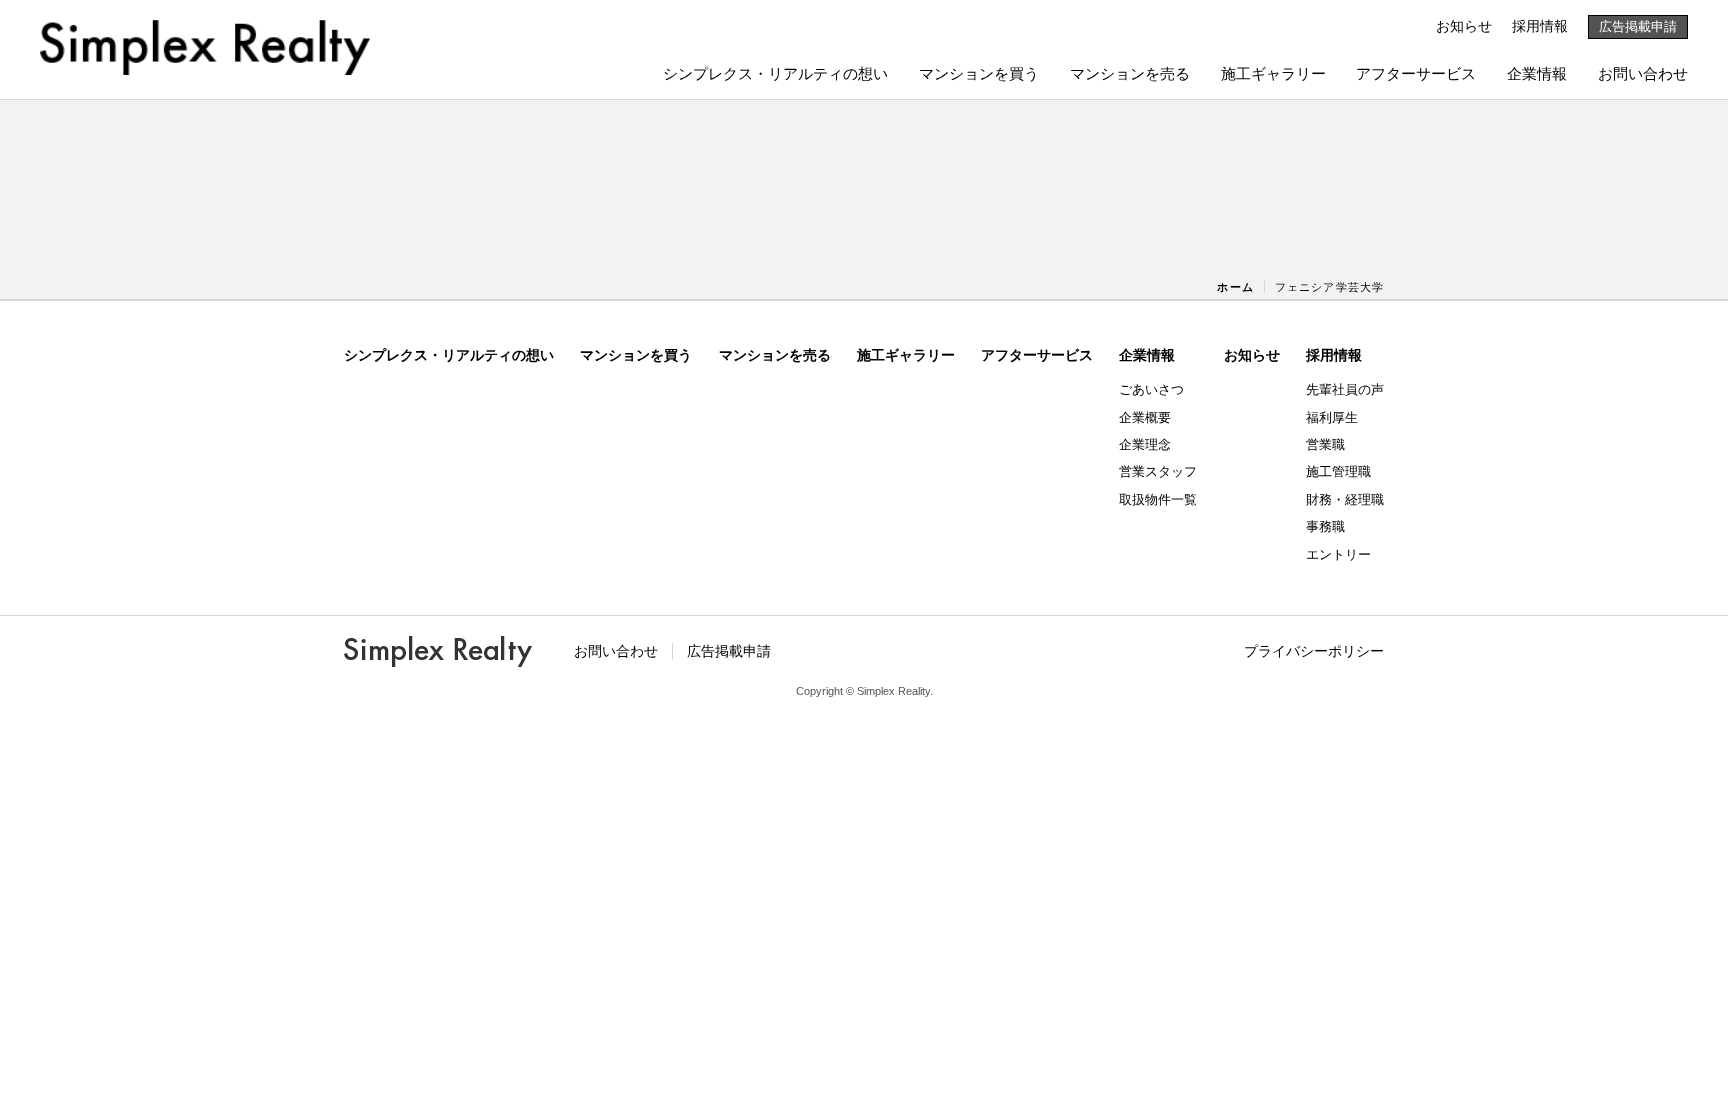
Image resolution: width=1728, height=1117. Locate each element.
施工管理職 (1338, 471)
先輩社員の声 (1345, 389)
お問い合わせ (1643, 73)
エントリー (1338, 554)
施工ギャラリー (1273, 73)
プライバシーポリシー (1314, 651)
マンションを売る (1130, 73)
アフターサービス (1416, 73)
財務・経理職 (1345, 499)
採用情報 (1540, 26)
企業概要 (1145, 417)
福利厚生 (1332, 417)
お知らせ (1464, 26)
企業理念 (1145, 444)
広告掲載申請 (1638, 26)
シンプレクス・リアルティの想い (775, 73)
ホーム (1235, 287)
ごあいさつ (1151, 389)
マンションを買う (979, 73)
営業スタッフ (1158, 471)
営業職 (1325, 444)
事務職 (1325, 526)
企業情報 (1537, 73)
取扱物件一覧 (1158, 499)
